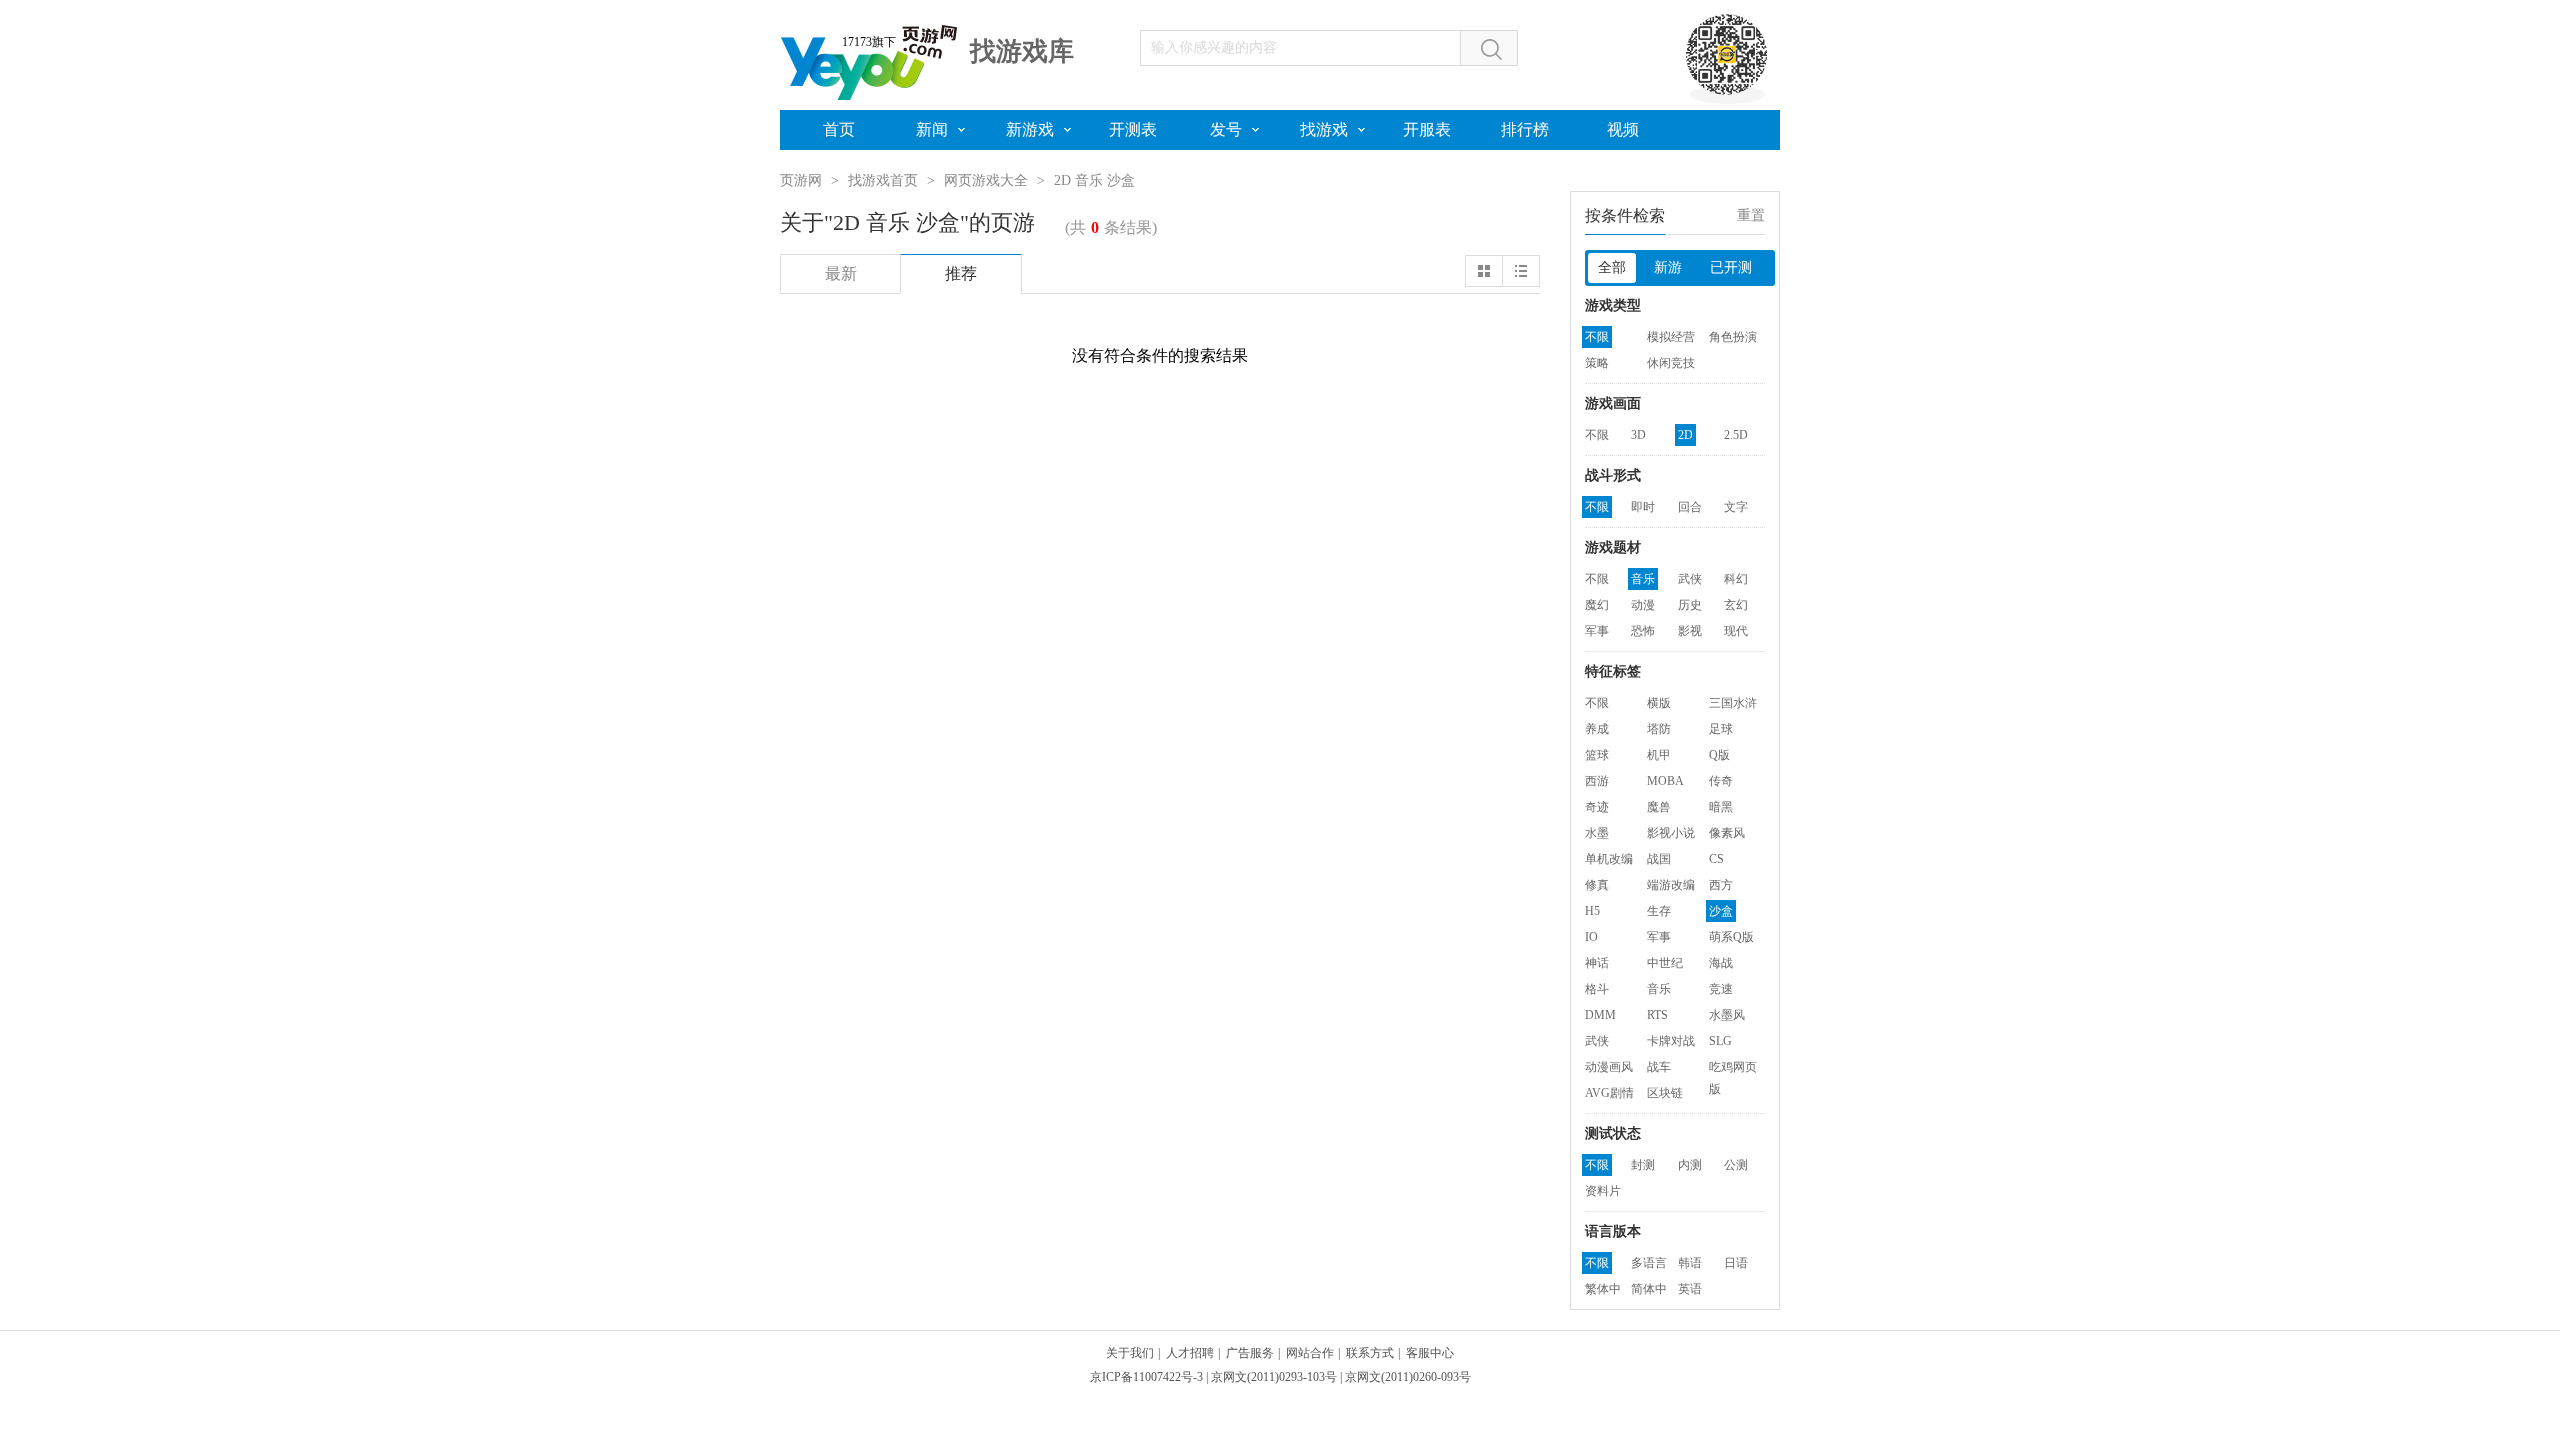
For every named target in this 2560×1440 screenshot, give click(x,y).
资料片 (1603, 1191)
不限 (1597, 337)
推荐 (961, 273)
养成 (1597, 729)
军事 (1597, 631)
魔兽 (1659, 807)
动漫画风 (1609, 1067)
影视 (1690, 631)
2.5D (1736, 435)
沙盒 (1721, 911)
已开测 (1731, 267)
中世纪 (1665, 963)
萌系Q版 (1731, 937)
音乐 (1643, 579)
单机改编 (1609, 859)
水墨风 (1727, 1015)
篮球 (1597, 755)
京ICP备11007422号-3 (1146, 1377)
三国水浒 (1733, 703)
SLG (1720, 1041)
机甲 (1659, 755)
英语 (1690, 1289)
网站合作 (1310, 1353)
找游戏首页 (883, 180)
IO (1591, 937)
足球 (1721, 729)
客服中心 (1430, 1353)
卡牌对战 (1671, 1041)
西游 (1597, 781)
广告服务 (1250, 1353)
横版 (1659, 703)
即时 (1643, 507)
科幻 (1736, 579)
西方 (1721, 885)
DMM (1600, 1015)
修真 (1597, 885)
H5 (1592, 911)
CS (1716, 859)
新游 (1668, 267)
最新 (841, 273)
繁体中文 (1603, 1291)
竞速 (1721, 989)
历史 (1690, 605)
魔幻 (1597, 605)
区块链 (1665, 1093)
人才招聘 (1190, 1353)
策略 (1597, 363)
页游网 (801, 180)
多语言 (1649, 1263)
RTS (1657, 1015)
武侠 (1690, 579)
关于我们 (1130, 1353)
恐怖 (1643, 631)
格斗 (1597, 989)
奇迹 (1597, 807)
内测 (1690, 1165)
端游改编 (1671, 885)
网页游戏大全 (986, 180)
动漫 (1643, 605)
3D (1638, 435)
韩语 (1690, 1263)
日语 (1736, 1263)
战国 (1659, 859)
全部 (1612, 267)
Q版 (1719, 755)
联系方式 (1370, 1353)
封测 (1643, 1165)
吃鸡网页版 (1733, 1069)
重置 (1751, 215)
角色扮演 (1733, 337)
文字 (1736, 507)
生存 (1659, 911)
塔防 (1659, 729)
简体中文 (1649, 1291)
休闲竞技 (1671, 363)
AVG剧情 (1609, 1093)
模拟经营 (1671, 337)
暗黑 (1721, 807)
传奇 (1721, 781)
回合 (1690, 507)
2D (1685, 435)
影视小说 (1671, 833)
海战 (1721, 963)
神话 (1597, 963)
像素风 (1727, 833)
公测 (1736, 1165)
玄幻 (1736, 605)
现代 (1736, 631)
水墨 (1597, 833)
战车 (1659, 1067)
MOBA (1665, 781)
